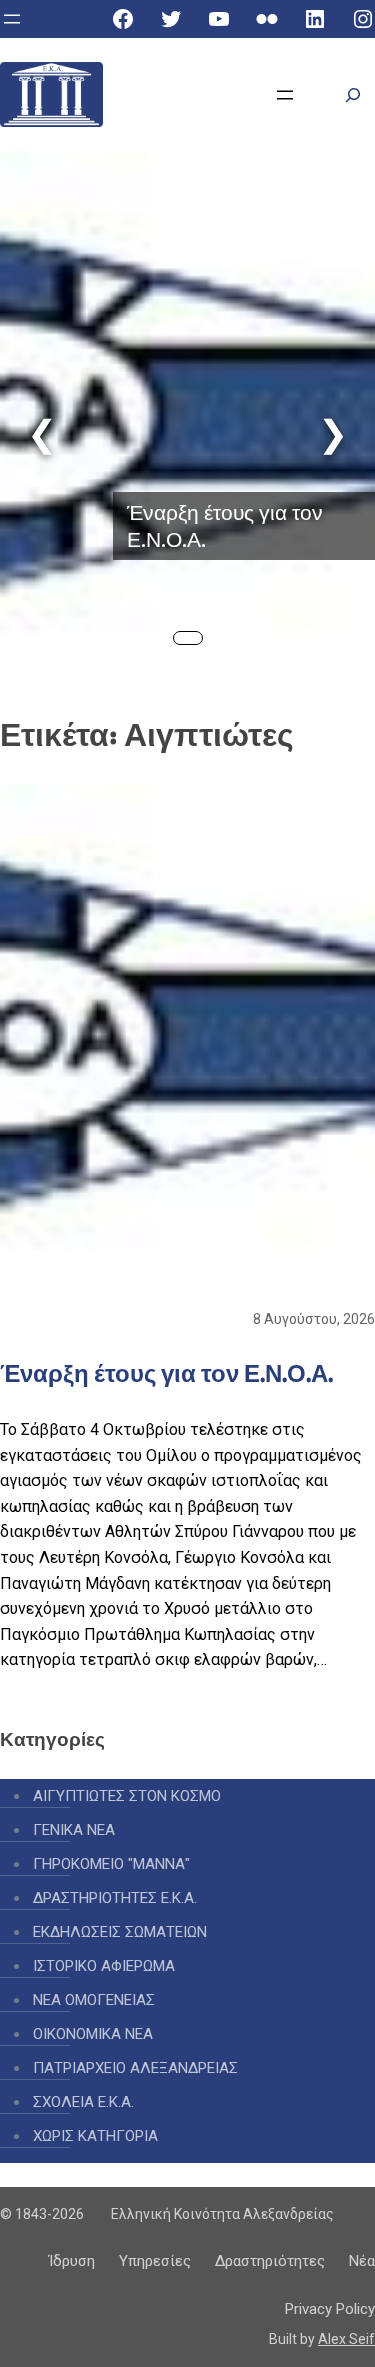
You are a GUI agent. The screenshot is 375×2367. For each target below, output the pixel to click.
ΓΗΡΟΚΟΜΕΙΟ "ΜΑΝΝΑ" (111, 1864)
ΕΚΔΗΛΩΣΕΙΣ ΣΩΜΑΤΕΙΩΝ (120, 1932)
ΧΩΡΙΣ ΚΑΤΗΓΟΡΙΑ (95, 2136)
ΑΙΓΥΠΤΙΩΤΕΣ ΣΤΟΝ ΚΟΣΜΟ (127, 1796)
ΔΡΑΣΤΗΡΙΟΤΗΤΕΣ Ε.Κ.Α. (115, 1898)
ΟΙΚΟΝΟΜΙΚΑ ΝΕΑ (93, 2034)
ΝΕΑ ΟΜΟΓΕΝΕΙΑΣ (94, 2000)
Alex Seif (346, 2339)
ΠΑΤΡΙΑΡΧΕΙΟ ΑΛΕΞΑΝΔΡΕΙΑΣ (135, 2068)
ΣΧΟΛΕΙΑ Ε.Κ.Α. (83, 2102)
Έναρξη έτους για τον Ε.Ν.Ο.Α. (225, 526)
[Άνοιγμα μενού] (12, 19)
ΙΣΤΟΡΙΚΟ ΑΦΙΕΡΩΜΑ (104, 1966)
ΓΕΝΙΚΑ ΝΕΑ (74, 1830)
